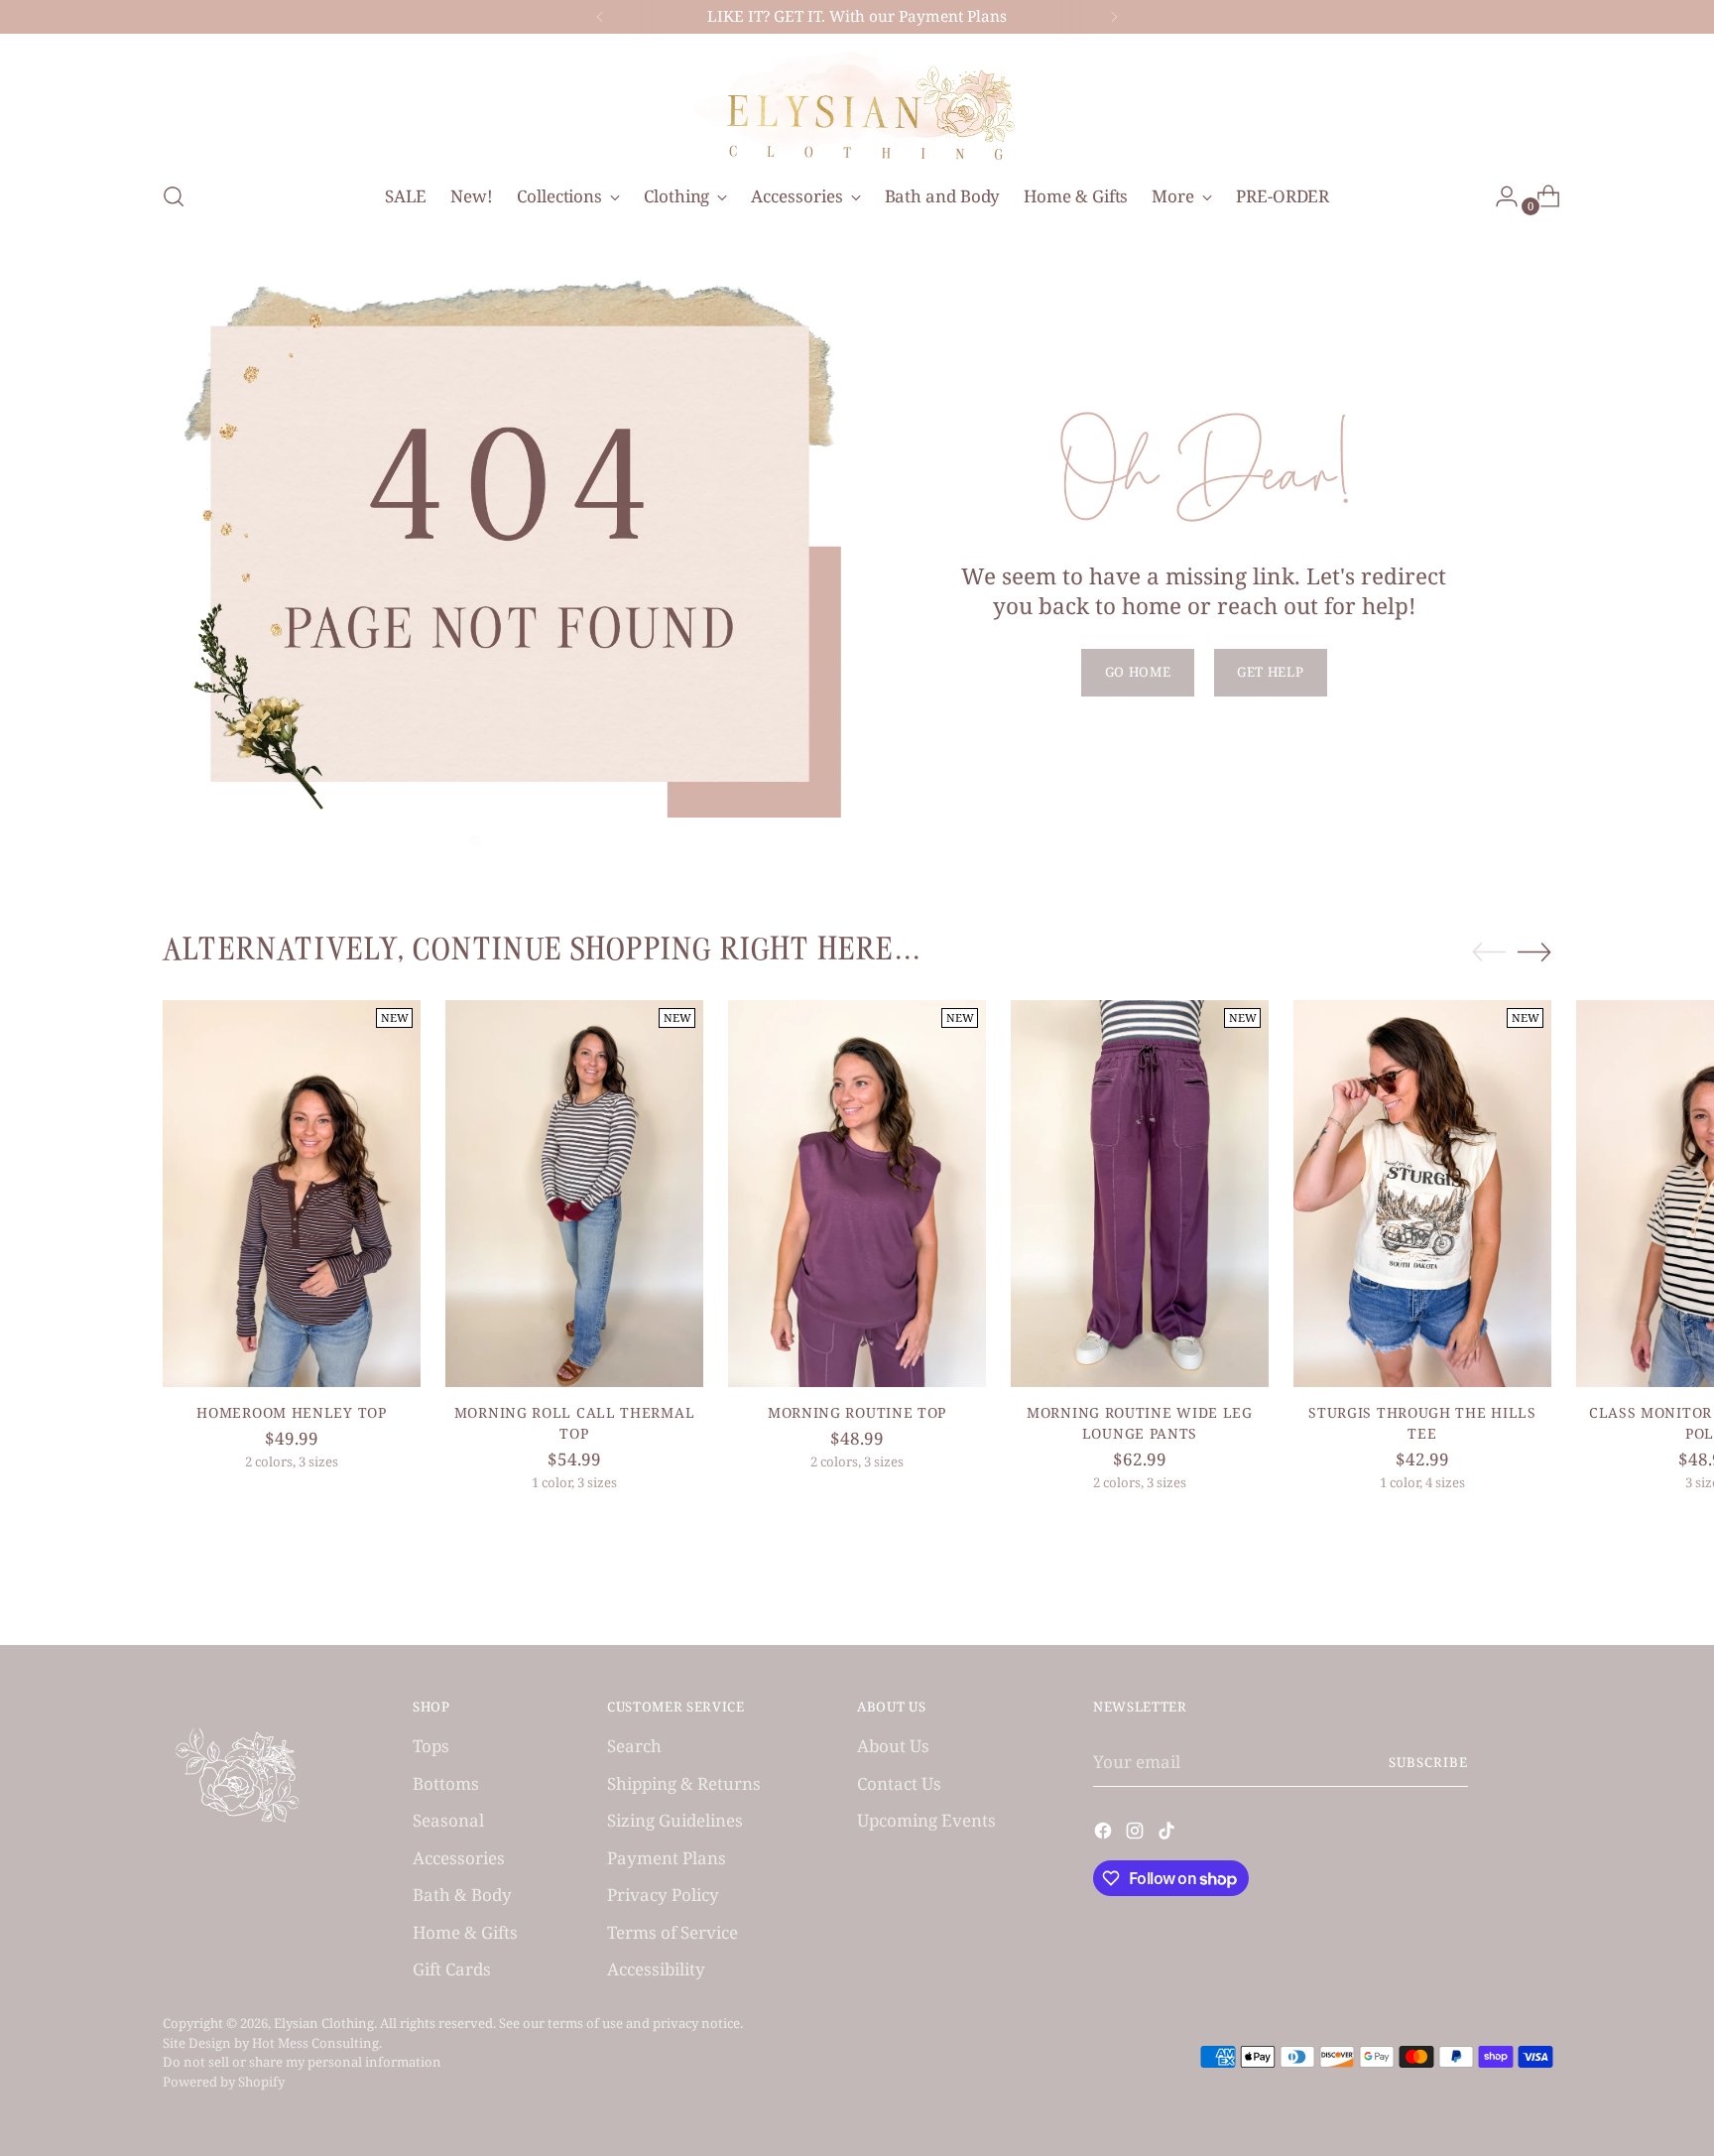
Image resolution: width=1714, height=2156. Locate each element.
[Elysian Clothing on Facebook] (1105, 1834)
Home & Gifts (465, 1932)
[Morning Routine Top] (857, 1194)
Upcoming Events (926, 1820)
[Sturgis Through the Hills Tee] (1422, 1194)
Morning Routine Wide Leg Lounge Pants (1140, 1423)
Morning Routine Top (857, 1412)
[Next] (1114, 17)
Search (634, 1746)
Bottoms (446, 1783)
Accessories (459, 1858)
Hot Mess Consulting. (317, 2043)
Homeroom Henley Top (291, 1412)
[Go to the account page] (1499, 196)
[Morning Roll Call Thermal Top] (574, 1194)
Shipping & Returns (684, 1783)
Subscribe (1428, 1762)
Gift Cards (452, 1969)
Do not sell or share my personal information (302, 2062)
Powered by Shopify (224, 2082)
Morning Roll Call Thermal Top (574, 1423)
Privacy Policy (663, 1895)
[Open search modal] (174, 196)
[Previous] (600, 17)
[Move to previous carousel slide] (1489, 952)
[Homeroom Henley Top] (292, 1194)
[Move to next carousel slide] (1534, 951)
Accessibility (656, 1969)
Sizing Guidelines (675, 1820)
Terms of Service (673, 1932)
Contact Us (899, 1783)
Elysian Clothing (324, 2023)
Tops (431, 1746)
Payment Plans (667, 1858)
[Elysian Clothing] (857, 104)
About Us (893, 1746)
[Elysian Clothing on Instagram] (1137, 1834)
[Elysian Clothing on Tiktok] (1168, 1834)
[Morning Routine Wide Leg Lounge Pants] (1140, 1194)
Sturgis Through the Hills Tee (1422, 1423)
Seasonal (448, 1820)
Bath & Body (462, 1895)
